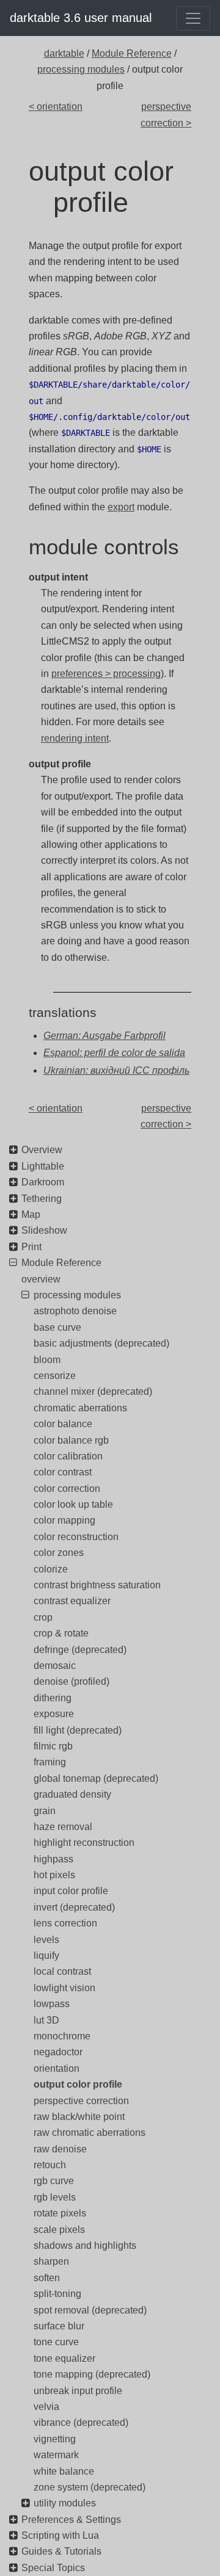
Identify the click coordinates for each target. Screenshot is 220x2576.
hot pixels (54, 1875)
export (121, 507)
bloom (47, 1360)
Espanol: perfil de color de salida (114, 1053)
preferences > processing (106, 674)
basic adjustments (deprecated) (101, 1343)
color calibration (68, 1456)
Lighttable (43, 1166)
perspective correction (81, 2101)
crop (43, 1617)
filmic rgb (53, 1746)
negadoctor (58, 2052)
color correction (67, 1489)
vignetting (55, 2439)
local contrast (62, 1971)
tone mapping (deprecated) (92, 2374)
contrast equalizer (72, 1601)
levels (46, 1940)
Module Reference (132, 53)
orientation (57, 2068)
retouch (50, 2165)
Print (31, 1247)
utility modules (65, 2503)
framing (50, 1762)
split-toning (57, 2294)
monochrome (62, 2036)
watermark (56, 2455)
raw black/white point (79, 2117)
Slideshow (44, 1230)
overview (41, 1279)
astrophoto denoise (75, 1311)
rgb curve (54, 2181)
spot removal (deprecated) (90, 2310)
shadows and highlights (85, 2245)
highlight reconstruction (84, 1843)
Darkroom (43, 1182)
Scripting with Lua (60, 2535)
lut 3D (46, 2020)
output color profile (78, 2084)
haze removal (63, 1827)
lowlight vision (64, 1988)
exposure (54, 1714)
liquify (46, 1956)
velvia (46, 2407)
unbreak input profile (78, 2391)
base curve (57, 1327)
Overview (42, 1150)
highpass (53, 1859)
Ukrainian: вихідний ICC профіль (116, 1070)
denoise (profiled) (71, 1681)
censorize (55, 1376)
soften (47, 2278)
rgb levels (55, 2197)
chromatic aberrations (80, 1408)
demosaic (55, 1666)
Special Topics (53, 2568)
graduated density (72, 1794)
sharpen (51, 2261)
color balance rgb (71, 1440)
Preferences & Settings (71, 2520)
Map (31, 1214)
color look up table (73, 1504)
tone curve (56, 2342)
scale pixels (59, 2230)
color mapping (64, 1520)
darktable (64, 53)
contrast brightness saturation (97, 1585)
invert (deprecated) (74, 1907)
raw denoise (60, 2149)
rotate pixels (60, 2213)
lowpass (52, 2004)
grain (45, 1811)
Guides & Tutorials (61, 2551)
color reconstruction (76, 1537)
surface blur (59, 2326)
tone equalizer (64, 2358)
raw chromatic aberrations (90, 2133)
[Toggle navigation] (193, 18)
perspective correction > (166, 114)
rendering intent (75, 738)
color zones (59, 1553)
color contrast (63, 1472)
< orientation (56, 107)
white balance (64, 2471)
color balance (63, 1424)
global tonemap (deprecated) (96, 1778)
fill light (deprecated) (78, 1730)
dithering (53, 1698)
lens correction (65, 1923)
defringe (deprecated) (80, 1650)
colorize (51, 1569)
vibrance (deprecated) (81, 2422)
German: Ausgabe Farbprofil (105, 1036)
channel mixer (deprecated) (93, 1391)
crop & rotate (61, 1633)
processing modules (81, 69)
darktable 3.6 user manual (81, 18)
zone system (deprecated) (90, 2487)
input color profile (71, 1891)
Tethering (42, 1199)
